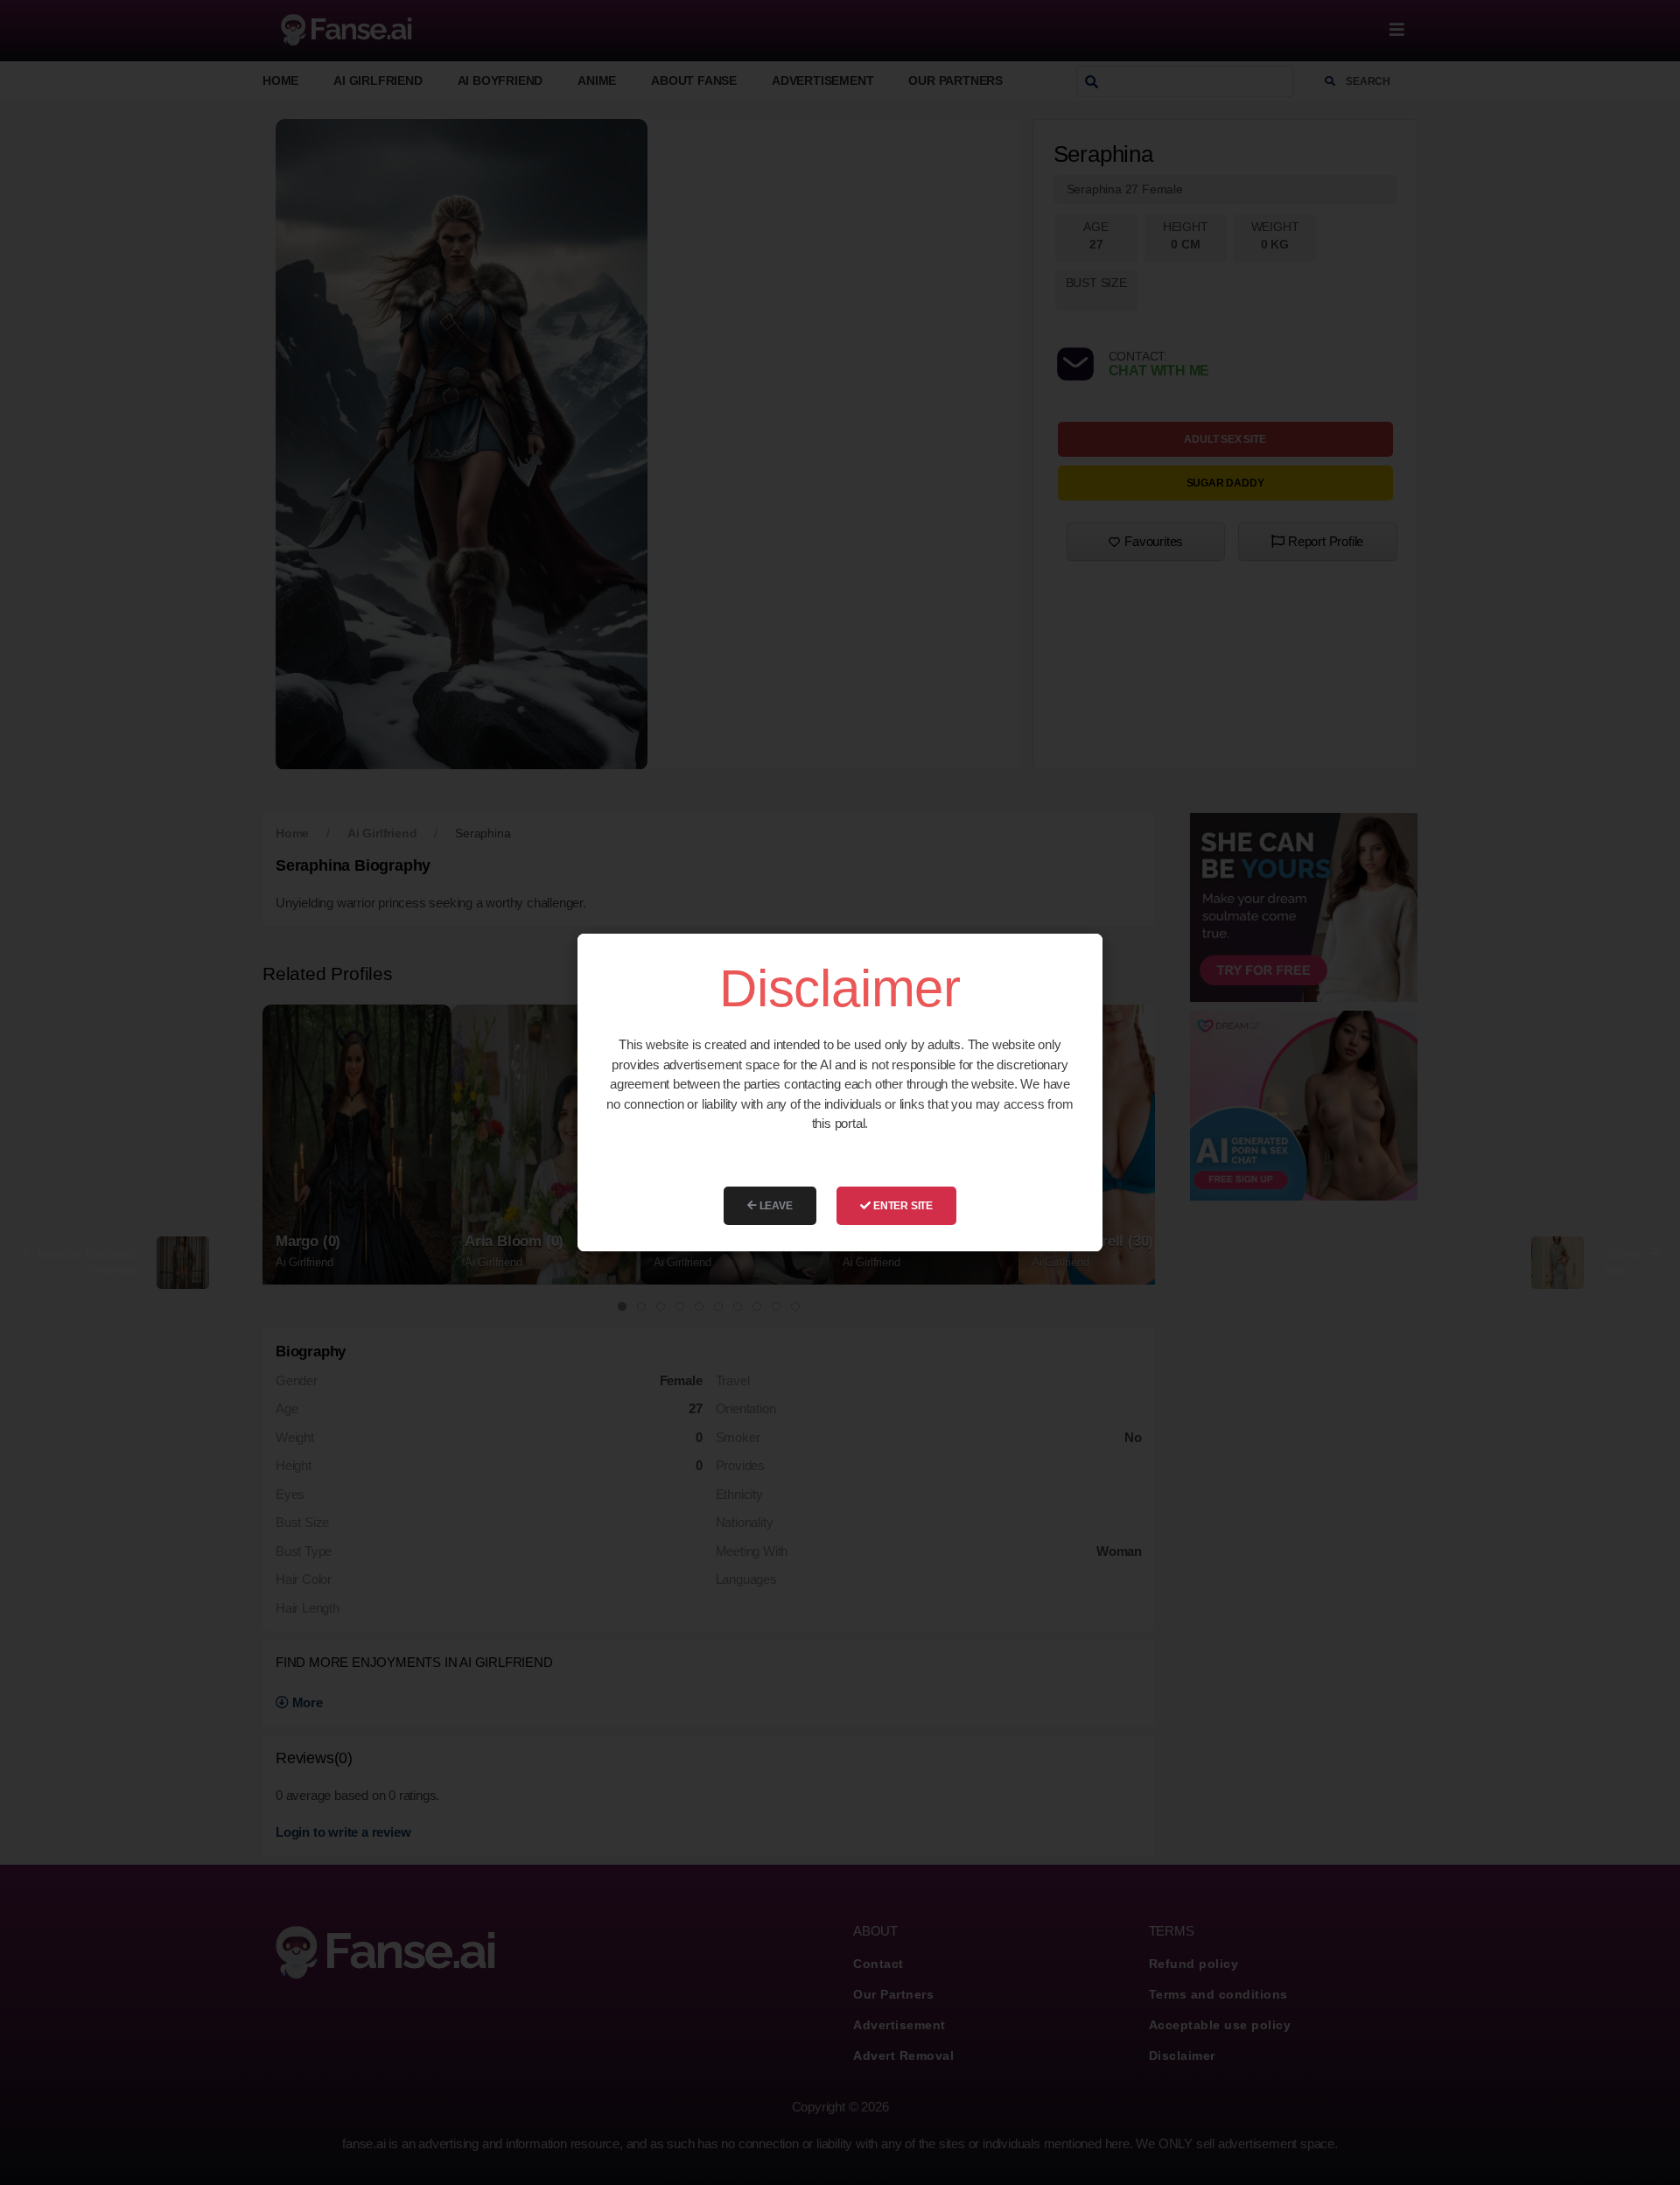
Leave (775, 1206)
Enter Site (902, 1206)
